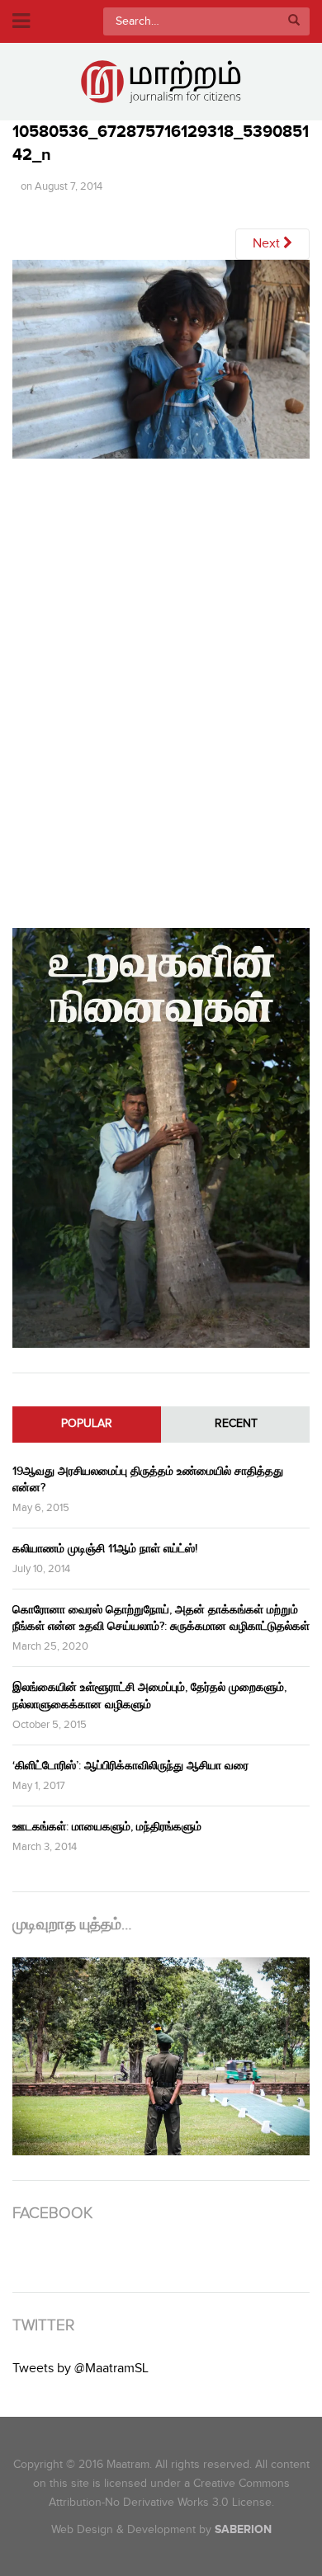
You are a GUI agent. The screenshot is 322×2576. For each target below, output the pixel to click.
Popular (87, 1424)
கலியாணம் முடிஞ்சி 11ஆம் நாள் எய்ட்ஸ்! (105, 1549)
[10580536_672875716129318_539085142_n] (161, 365)
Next (268, 244)
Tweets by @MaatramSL (80, 2369)
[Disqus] (161, 690)
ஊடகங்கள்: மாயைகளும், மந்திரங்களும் (107, 1827)
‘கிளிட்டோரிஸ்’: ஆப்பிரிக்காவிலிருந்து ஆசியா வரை (130, 1766)
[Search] (294, 21)
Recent (236, 1424)
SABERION (243, 2529)
